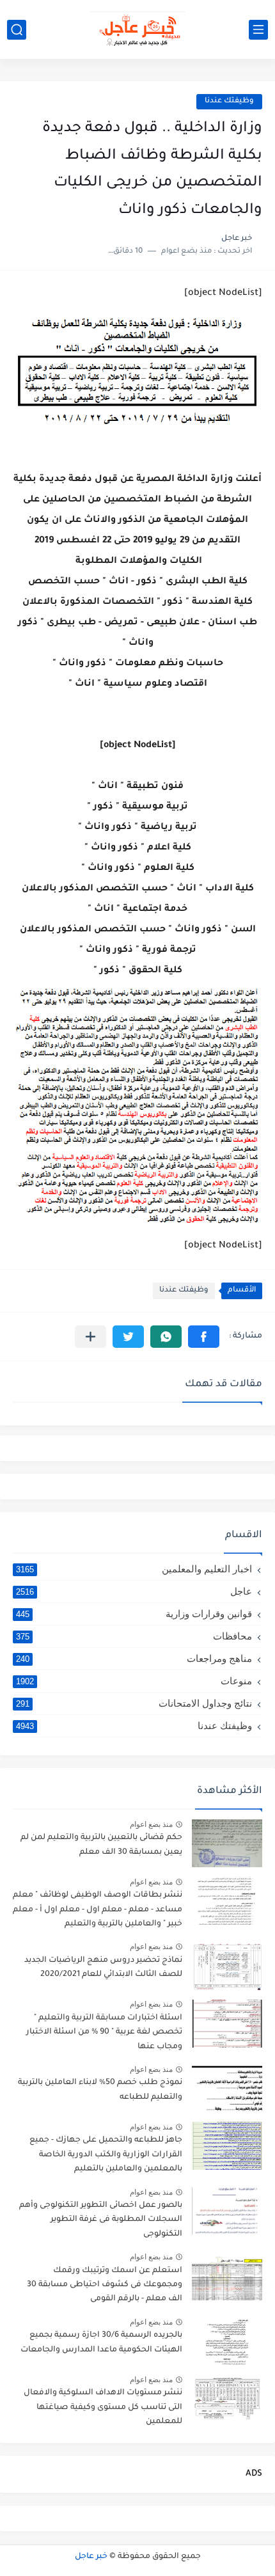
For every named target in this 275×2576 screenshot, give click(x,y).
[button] (204, 1337)
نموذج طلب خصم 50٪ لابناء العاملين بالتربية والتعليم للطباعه (100, 2090)
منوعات (134, 1681)
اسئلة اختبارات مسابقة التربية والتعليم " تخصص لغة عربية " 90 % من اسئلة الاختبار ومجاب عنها (104, 2033)
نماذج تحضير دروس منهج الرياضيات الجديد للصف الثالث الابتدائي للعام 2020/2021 (103, 1968)
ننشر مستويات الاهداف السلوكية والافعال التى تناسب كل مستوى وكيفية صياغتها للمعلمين (103, 2407)
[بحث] (17, 30)
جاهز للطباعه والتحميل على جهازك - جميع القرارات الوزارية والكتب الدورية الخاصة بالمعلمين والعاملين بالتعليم (106, 2155)
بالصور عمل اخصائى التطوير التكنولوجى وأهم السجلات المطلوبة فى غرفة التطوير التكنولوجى (101, 2220)
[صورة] (227, 1843)
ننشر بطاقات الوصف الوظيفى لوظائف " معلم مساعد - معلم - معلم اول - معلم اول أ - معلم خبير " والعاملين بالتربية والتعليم (98, 1910)
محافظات (134, 1636)
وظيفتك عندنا (229, 101)
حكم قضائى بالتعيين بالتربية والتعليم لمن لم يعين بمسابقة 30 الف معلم (101, 1845)
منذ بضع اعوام (151, 1824)
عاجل (134, 1591)
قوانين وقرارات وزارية (134, 1614)
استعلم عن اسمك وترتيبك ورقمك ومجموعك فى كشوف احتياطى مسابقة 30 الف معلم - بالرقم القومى (105, 2285)
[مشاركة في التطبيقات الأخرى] (90, 1337)
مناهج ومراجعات (134, 1658)
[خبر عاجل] (137, 29)
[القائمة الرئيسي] (258, 30)
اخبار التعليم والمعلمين (134, 1569)
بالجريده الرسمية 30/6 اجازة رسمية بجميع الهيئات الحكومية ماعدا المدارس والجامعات (101, 2343)
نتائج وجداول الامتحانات (134, 1703)
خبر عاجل (91, 2557)
